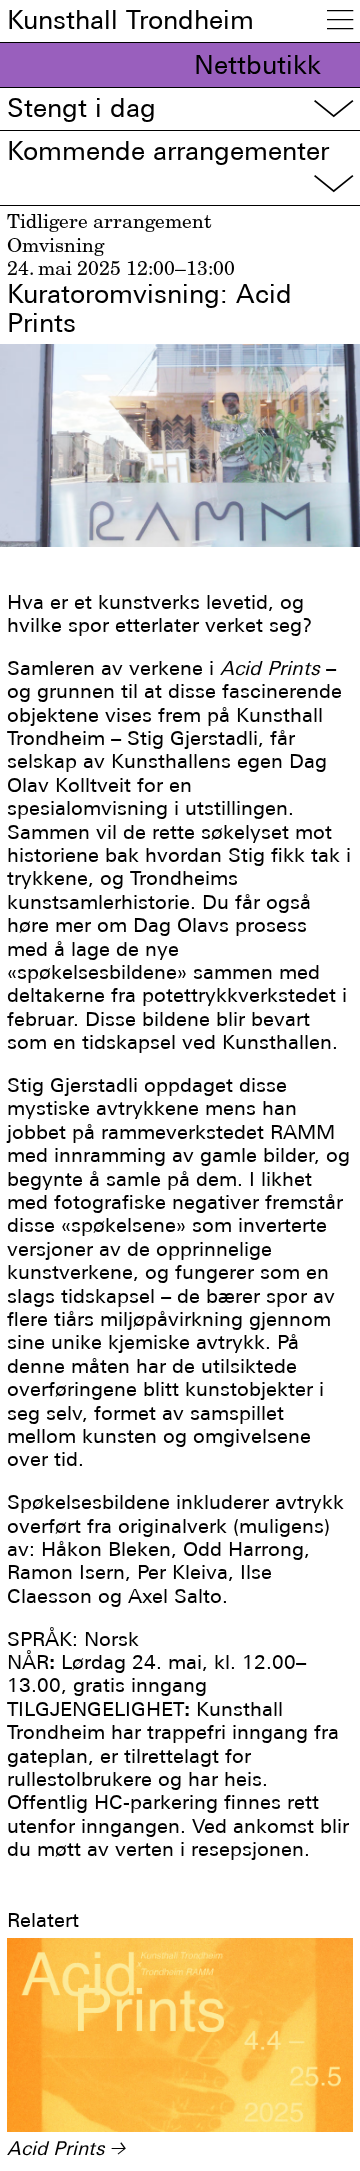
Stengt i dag (179, 108)
